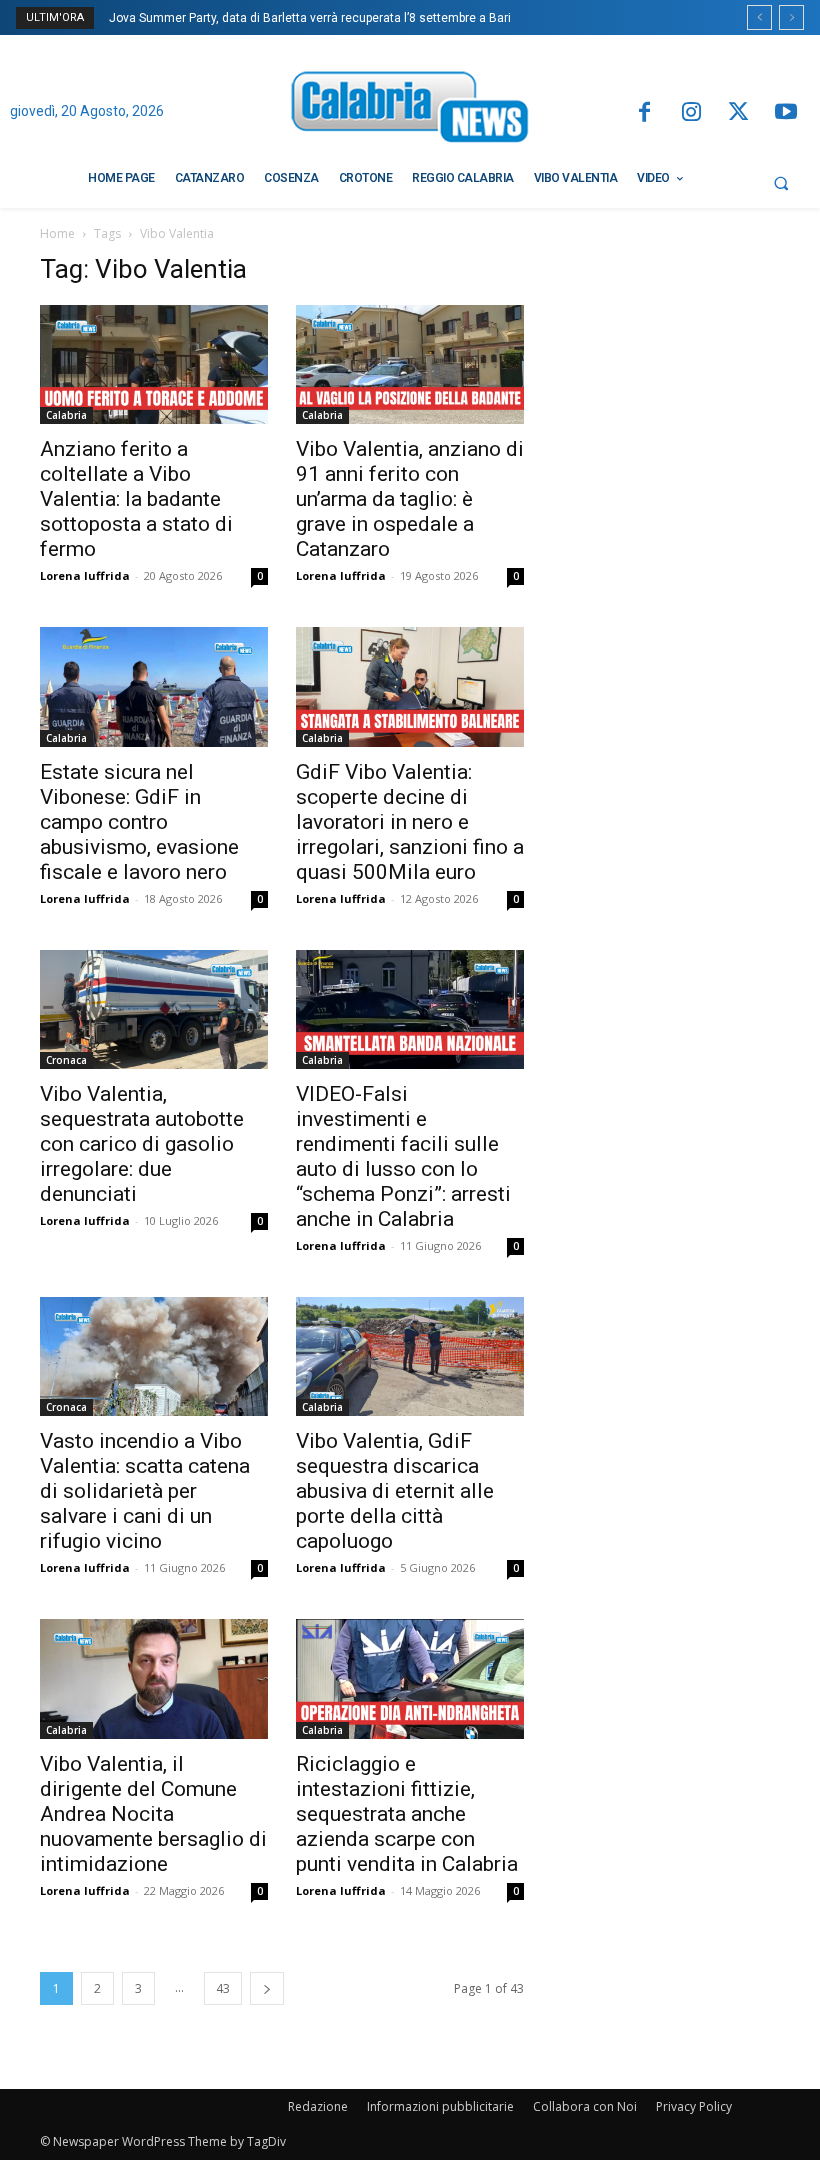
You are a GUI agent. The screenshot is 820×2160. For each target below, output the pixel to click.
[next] (791, 17)
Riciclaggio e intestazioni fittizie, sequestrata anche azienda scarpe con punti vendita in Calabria (407, 1814)
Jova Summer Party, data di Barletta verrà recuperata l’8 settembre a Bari (310, 18)
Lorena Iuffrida (85, 575)
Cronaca (66, 1060)
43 (223, 1988)
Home (57, 233)
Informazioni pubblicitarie (440, 2106)
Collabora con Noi (585, 2106)
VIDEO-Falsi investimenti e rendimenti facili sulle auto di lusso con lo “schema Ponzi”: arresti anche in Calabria (403, 1156)
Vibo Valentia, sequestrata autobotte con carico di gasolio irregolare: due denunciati (142, 1144)
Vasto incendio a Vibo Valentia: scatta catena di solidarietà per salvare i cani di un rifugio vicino (145, 1491)
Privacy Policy (694, 2106)
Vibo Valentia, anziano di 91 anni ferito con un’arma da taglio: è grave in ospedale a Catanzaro (410, 499)
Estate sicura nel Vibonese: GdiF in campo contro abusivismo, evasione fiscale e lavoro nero (139, 822)
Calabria (66, 415)
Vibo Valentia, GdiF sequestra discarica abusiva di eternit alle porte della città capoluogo (395, 1491)
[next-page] (267, 1988)
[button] (781, 183)
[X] (738, 113)
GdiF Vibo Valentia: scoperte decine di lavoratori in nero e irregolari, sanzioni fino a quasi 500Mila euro (410, 822)
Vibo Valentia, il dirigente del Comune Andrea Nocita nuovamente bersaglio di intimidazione (153, 1814)
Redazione (318, 2106)
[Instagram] (691, 113)
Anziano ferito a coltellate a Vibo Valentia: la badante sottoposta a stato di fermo (136, 499)
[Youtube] (786, 113)
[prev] (759, 17)
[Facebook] (643, 113)
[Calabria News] (409, 110)
